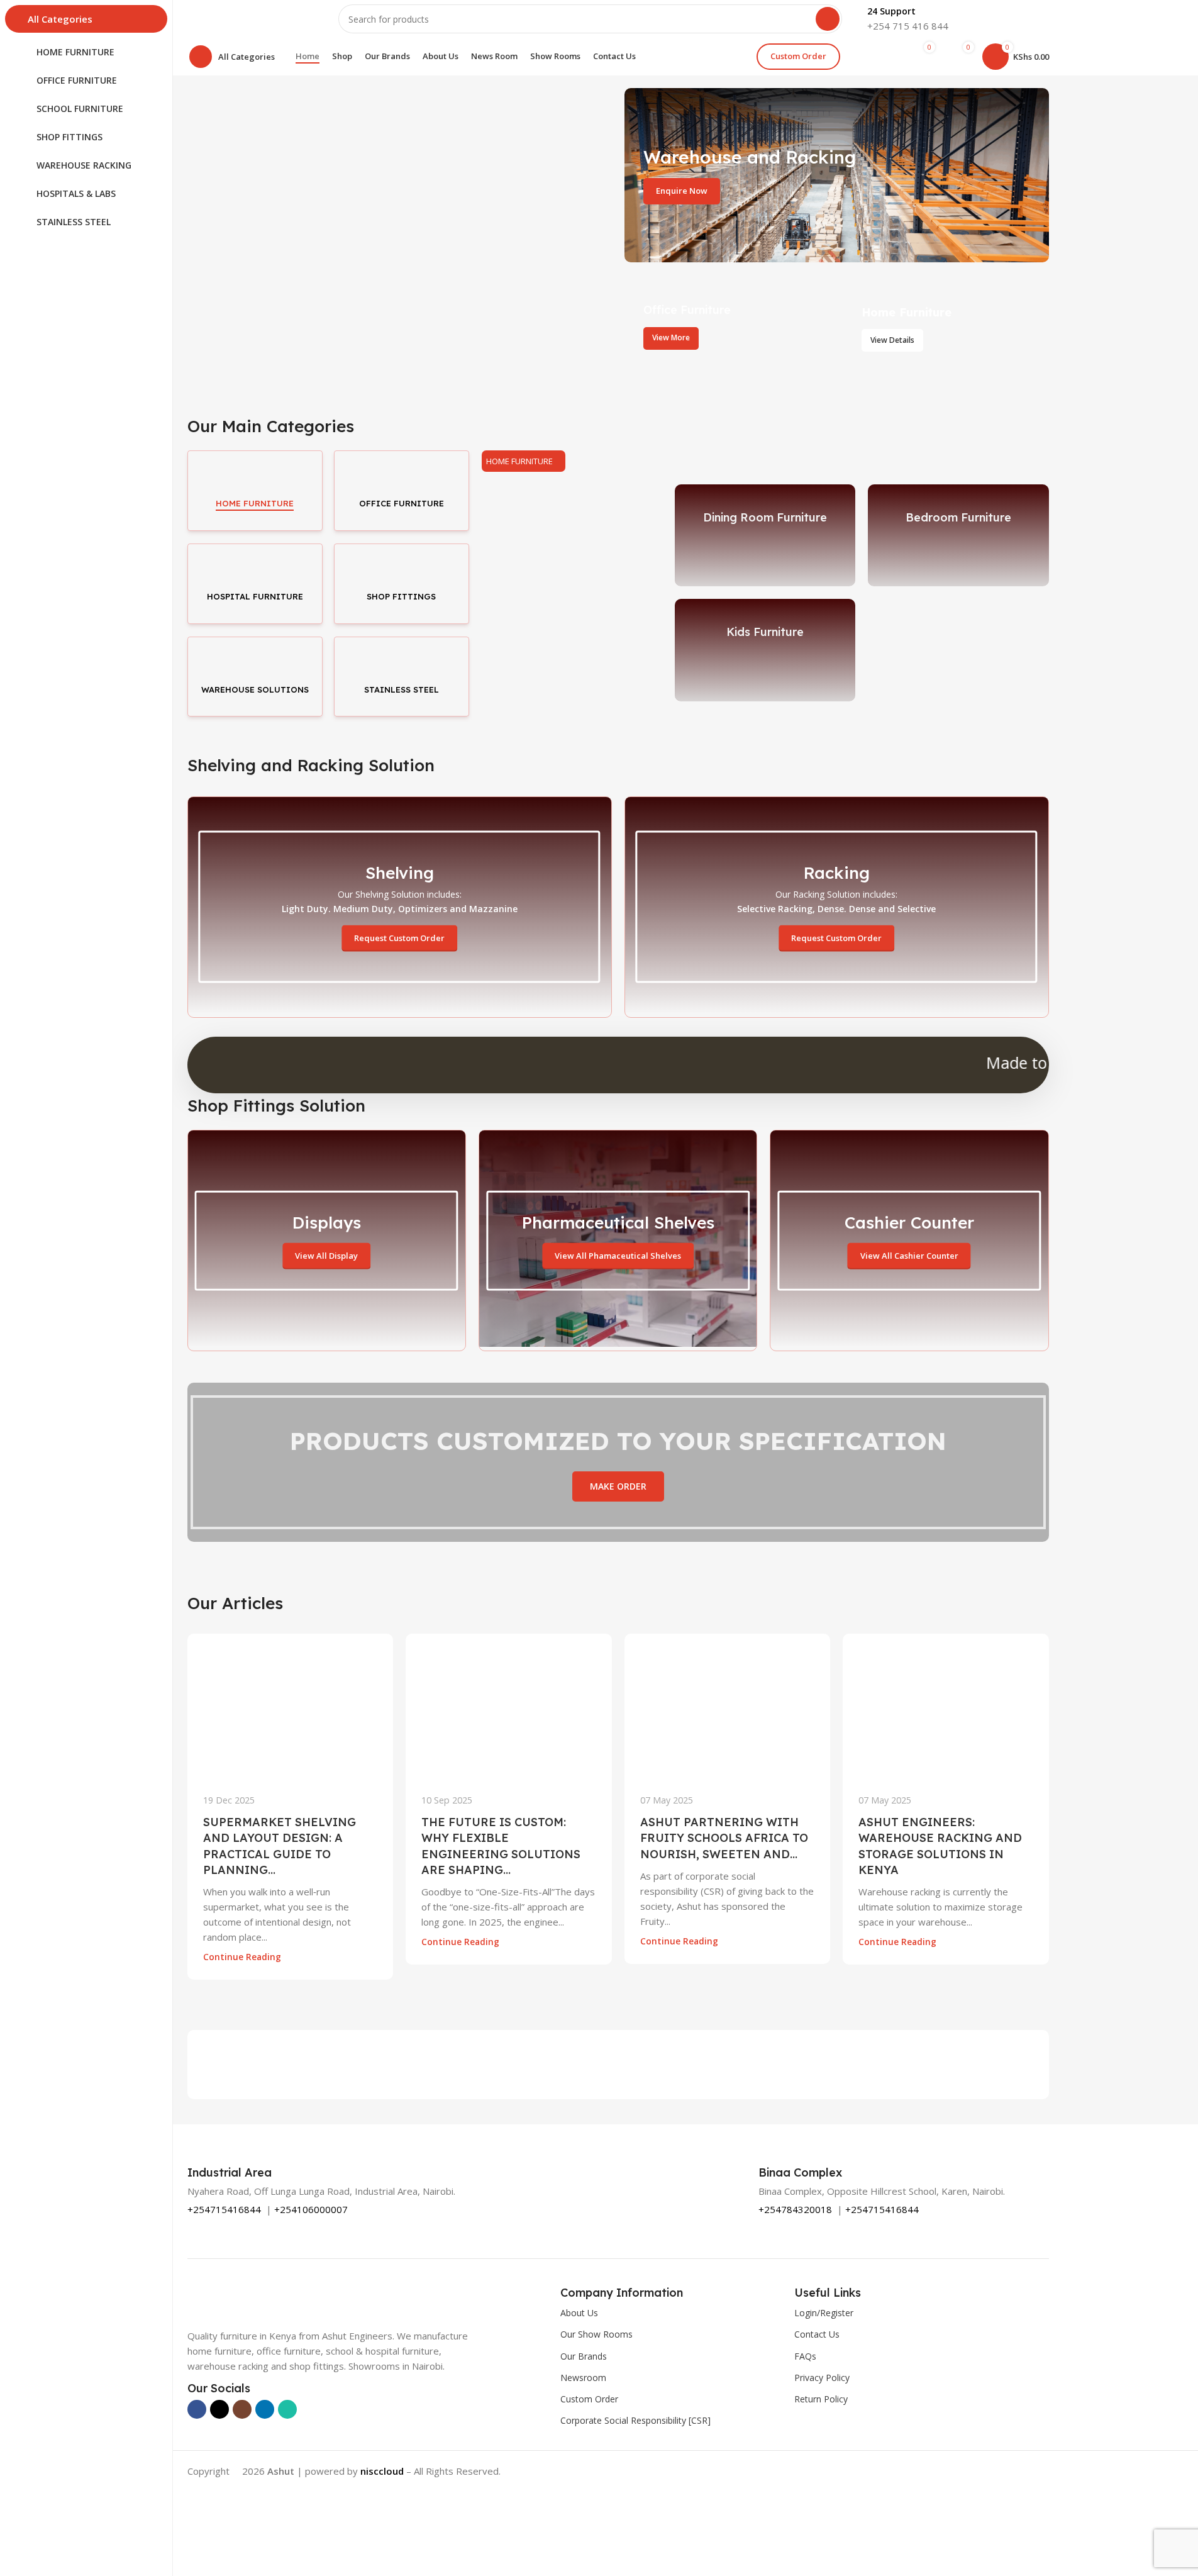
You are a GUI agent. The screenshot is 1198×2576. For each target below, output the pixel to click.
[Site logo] (250, 18)
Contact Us (817, 2334)
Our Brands (584, 2356)
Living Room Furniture (572, 517)
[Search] (828, 19)
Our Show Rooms (596, 2334)
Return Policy (821, 2399)
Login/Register (824, 2313)
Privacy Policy (822, 2378)
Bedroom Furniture (958, 517)
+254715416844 (224, 2209)
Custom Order (798, 56)
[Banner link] (837, 175)
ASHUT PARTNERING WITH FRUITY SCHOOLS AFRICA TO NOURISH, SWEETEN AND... (724, 1838)
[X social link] (219, 2409)
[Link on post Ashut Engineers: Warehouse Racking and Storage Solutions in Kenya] (946, 1706)
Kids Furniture (765, 632)
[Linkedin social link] (265, 2409)
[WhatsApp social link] (287, 2409)
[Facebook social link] (197, 2409)
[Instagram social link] (242, 2409)
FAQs (805, 2356)
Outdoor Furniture (572, 632)
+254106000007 (311, 2209)
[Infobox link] (908, 19)
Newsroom (583, 2378)
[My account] (879, 57)
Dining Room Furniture (765, 517)
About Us (579, 2313)
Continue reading (242, 1957)
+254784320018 (795, 2209)
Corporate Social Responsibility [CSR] (635, 2420)
